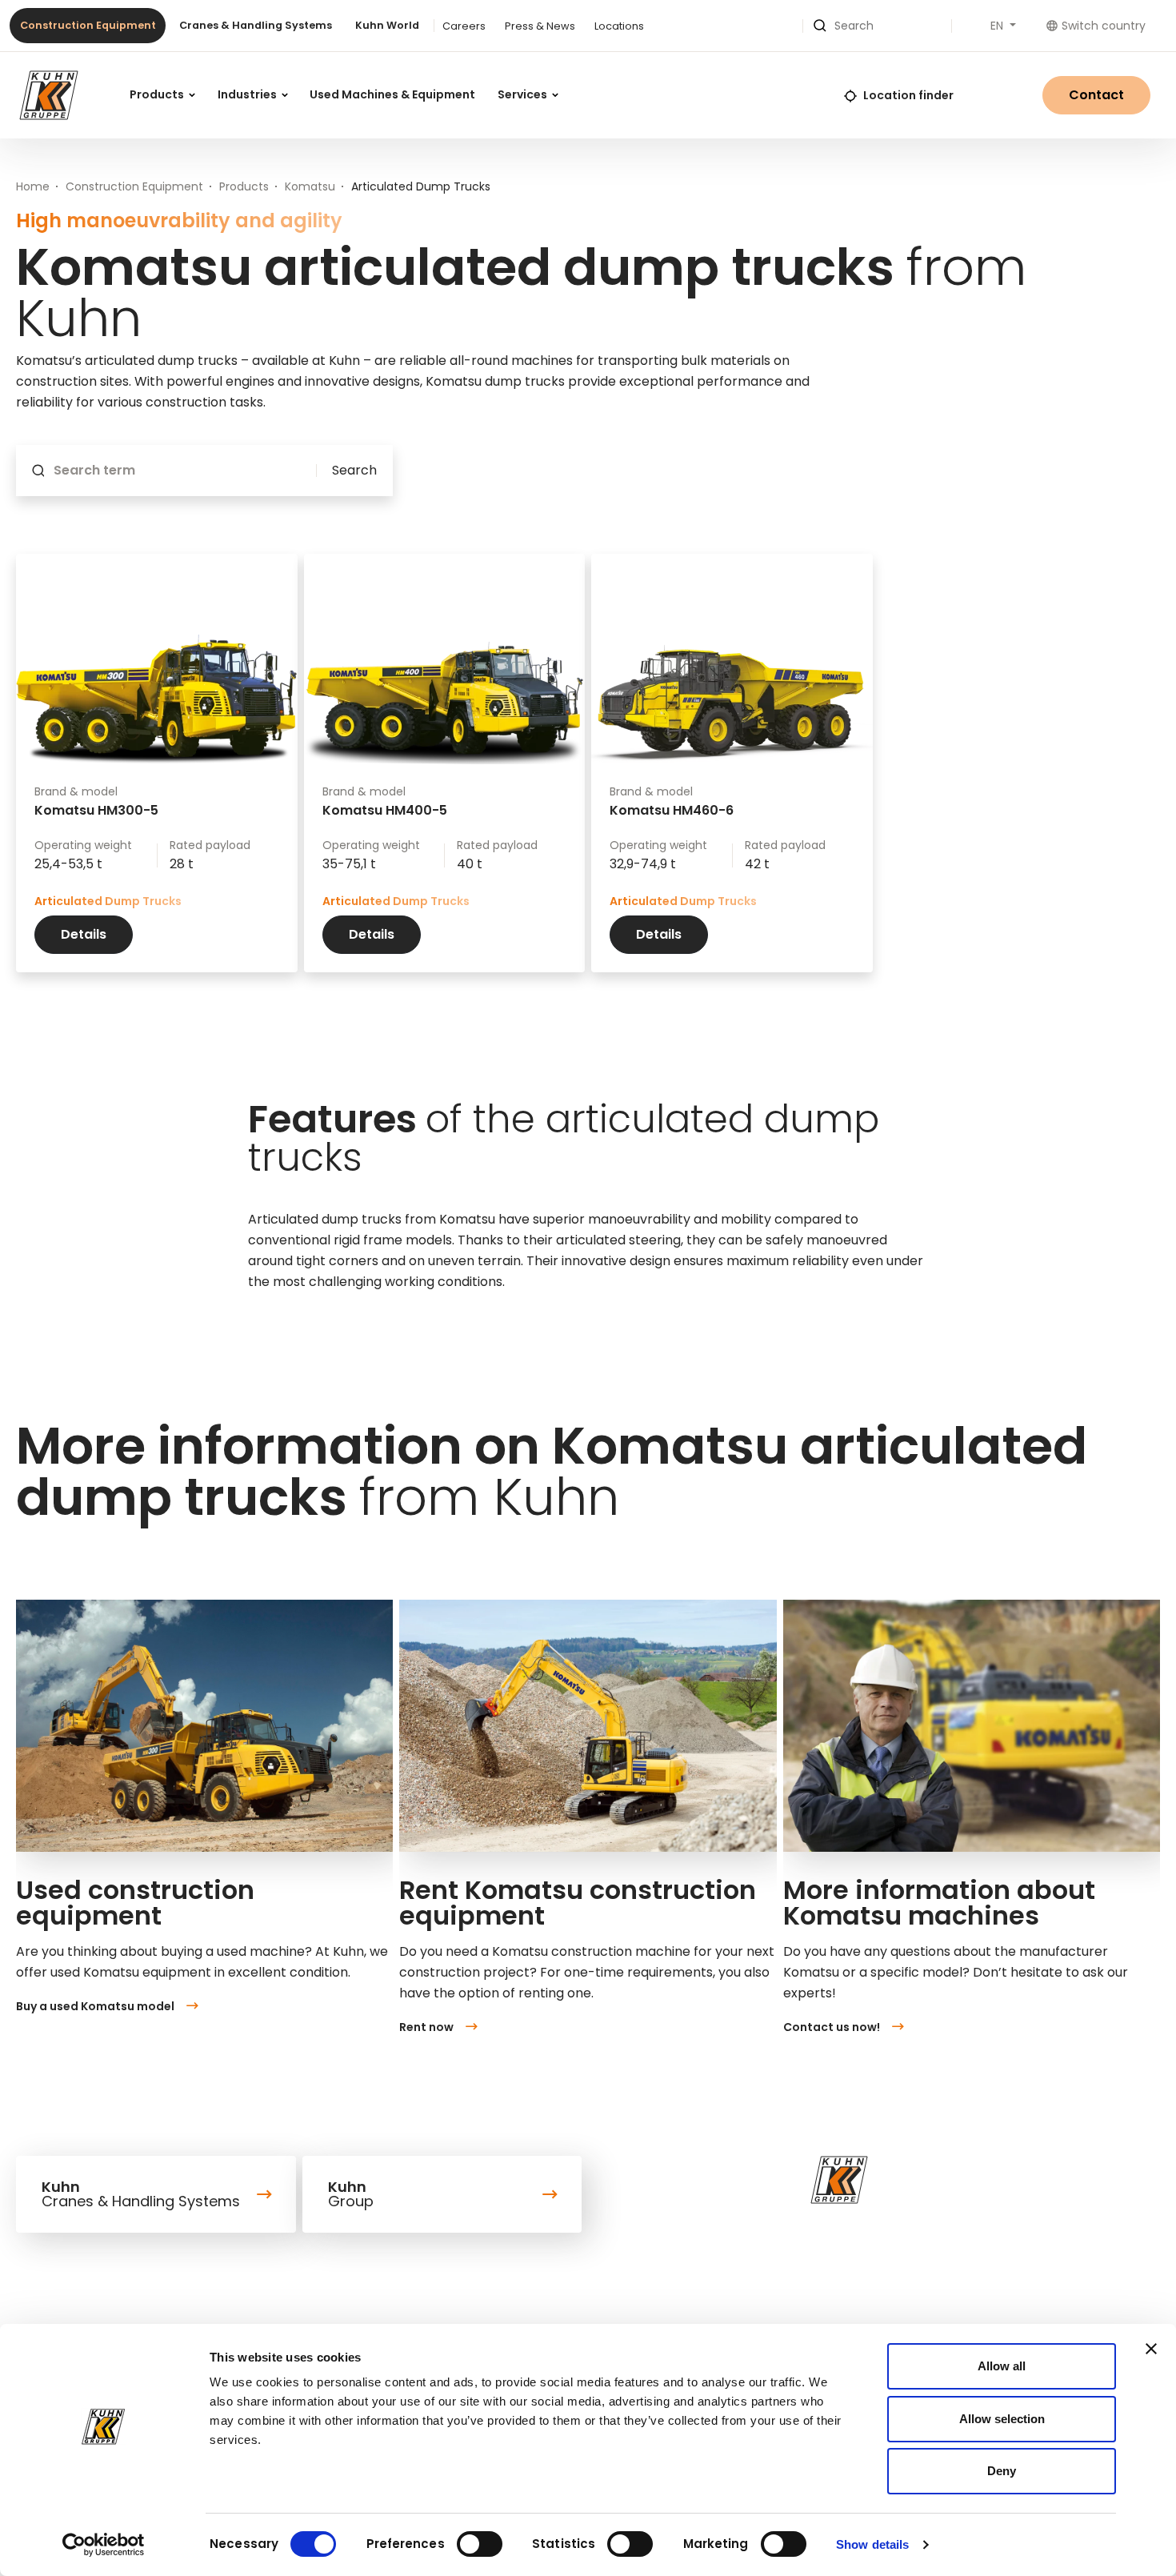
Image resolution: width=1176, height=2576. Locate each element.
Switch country (1104, 26)
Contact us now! (832, 2027)
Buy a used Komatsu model (95, 2006)
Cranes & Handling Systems (256, 25)
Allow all (1002, 2366)
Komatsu (310, 186)
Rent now (426, 2027)
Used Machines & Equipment (392, 94)
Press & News (540, 26)
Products (158, 94)
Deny (1002, 2471)
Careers (464, 26)
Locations (619, 26)
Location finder (908, 95)
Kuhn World (387, 25)
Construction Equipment (88, 25)
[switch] (480, 2544)
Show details (872, 2544)
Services (524, 94)
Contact (1096, 95)
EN (998, 26)
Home (33, 186)
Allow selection (1002, 2419)
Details (84, 934)
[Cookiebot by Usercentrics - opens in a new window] (104, 2545)
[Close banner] (1151, 2349)
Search (354, 471)
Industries (248, 94)
